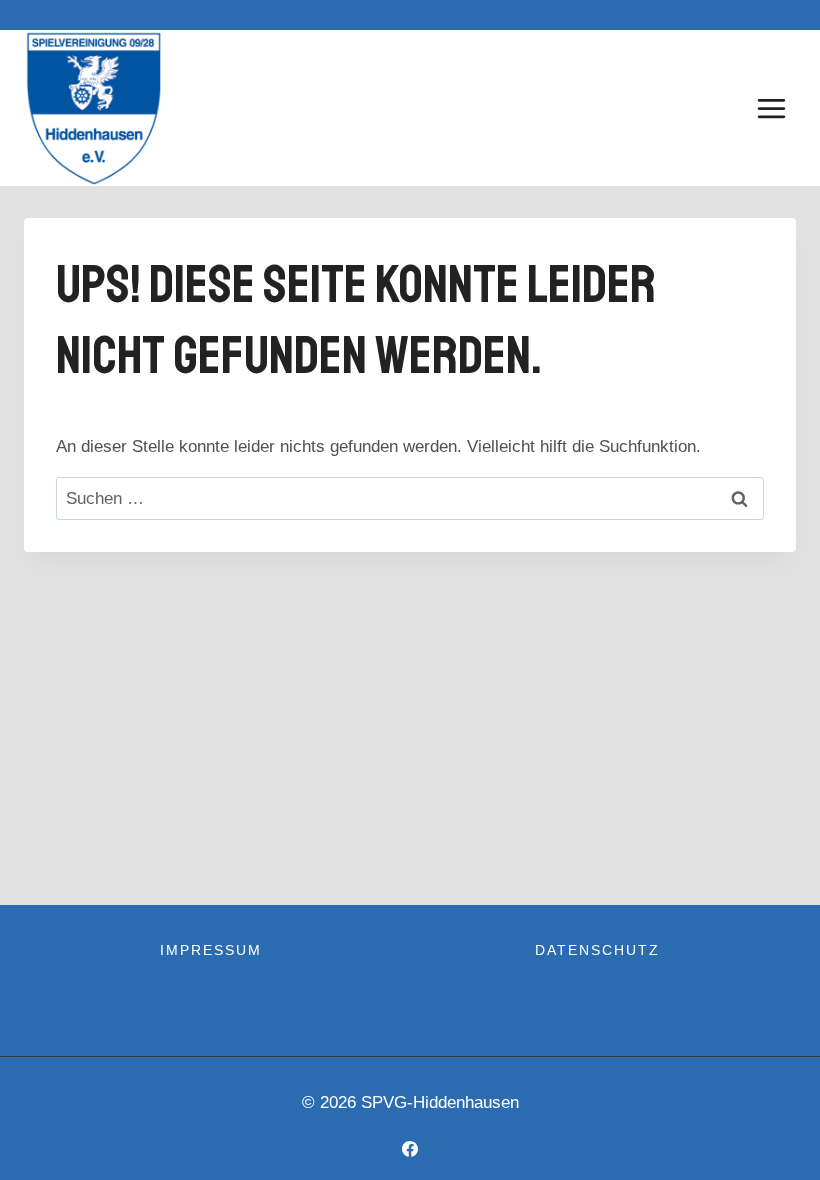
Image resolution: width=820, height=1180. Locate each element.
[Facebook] (410, 1149)
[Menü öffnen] (771, 108)
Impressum (211, 950)
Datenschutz (597, 950)
